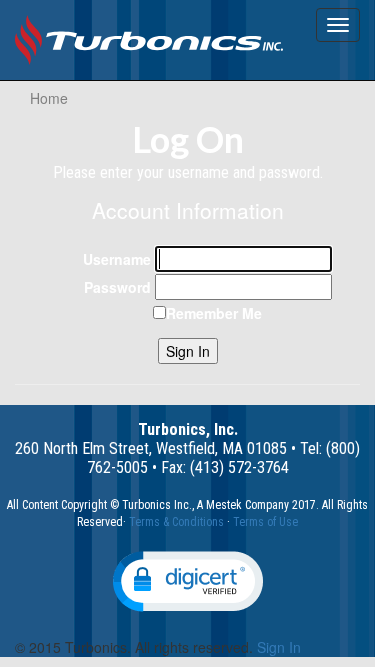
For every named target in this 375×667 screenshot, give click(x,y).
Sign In (188, 351)
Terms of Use (265, 522)
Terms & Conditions (176, 522)
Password (117, 287)
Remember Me (214, 313)
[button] (188, 581)
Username (117, 259)
